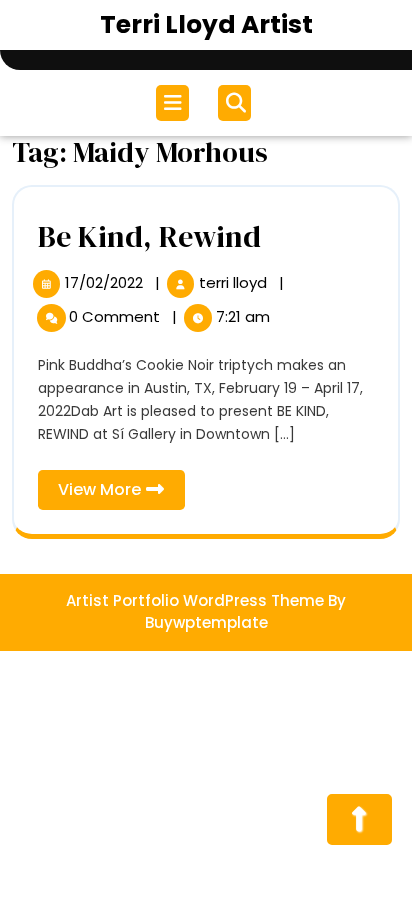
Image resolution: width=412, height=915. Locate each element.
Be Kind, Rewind (149, 236)
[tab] (175, 103)
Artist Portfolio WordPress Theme (195, 600)
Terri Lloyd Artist (206, 24)
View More (121, 493)
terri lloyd (235, 282)
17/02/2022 (106, 282)
